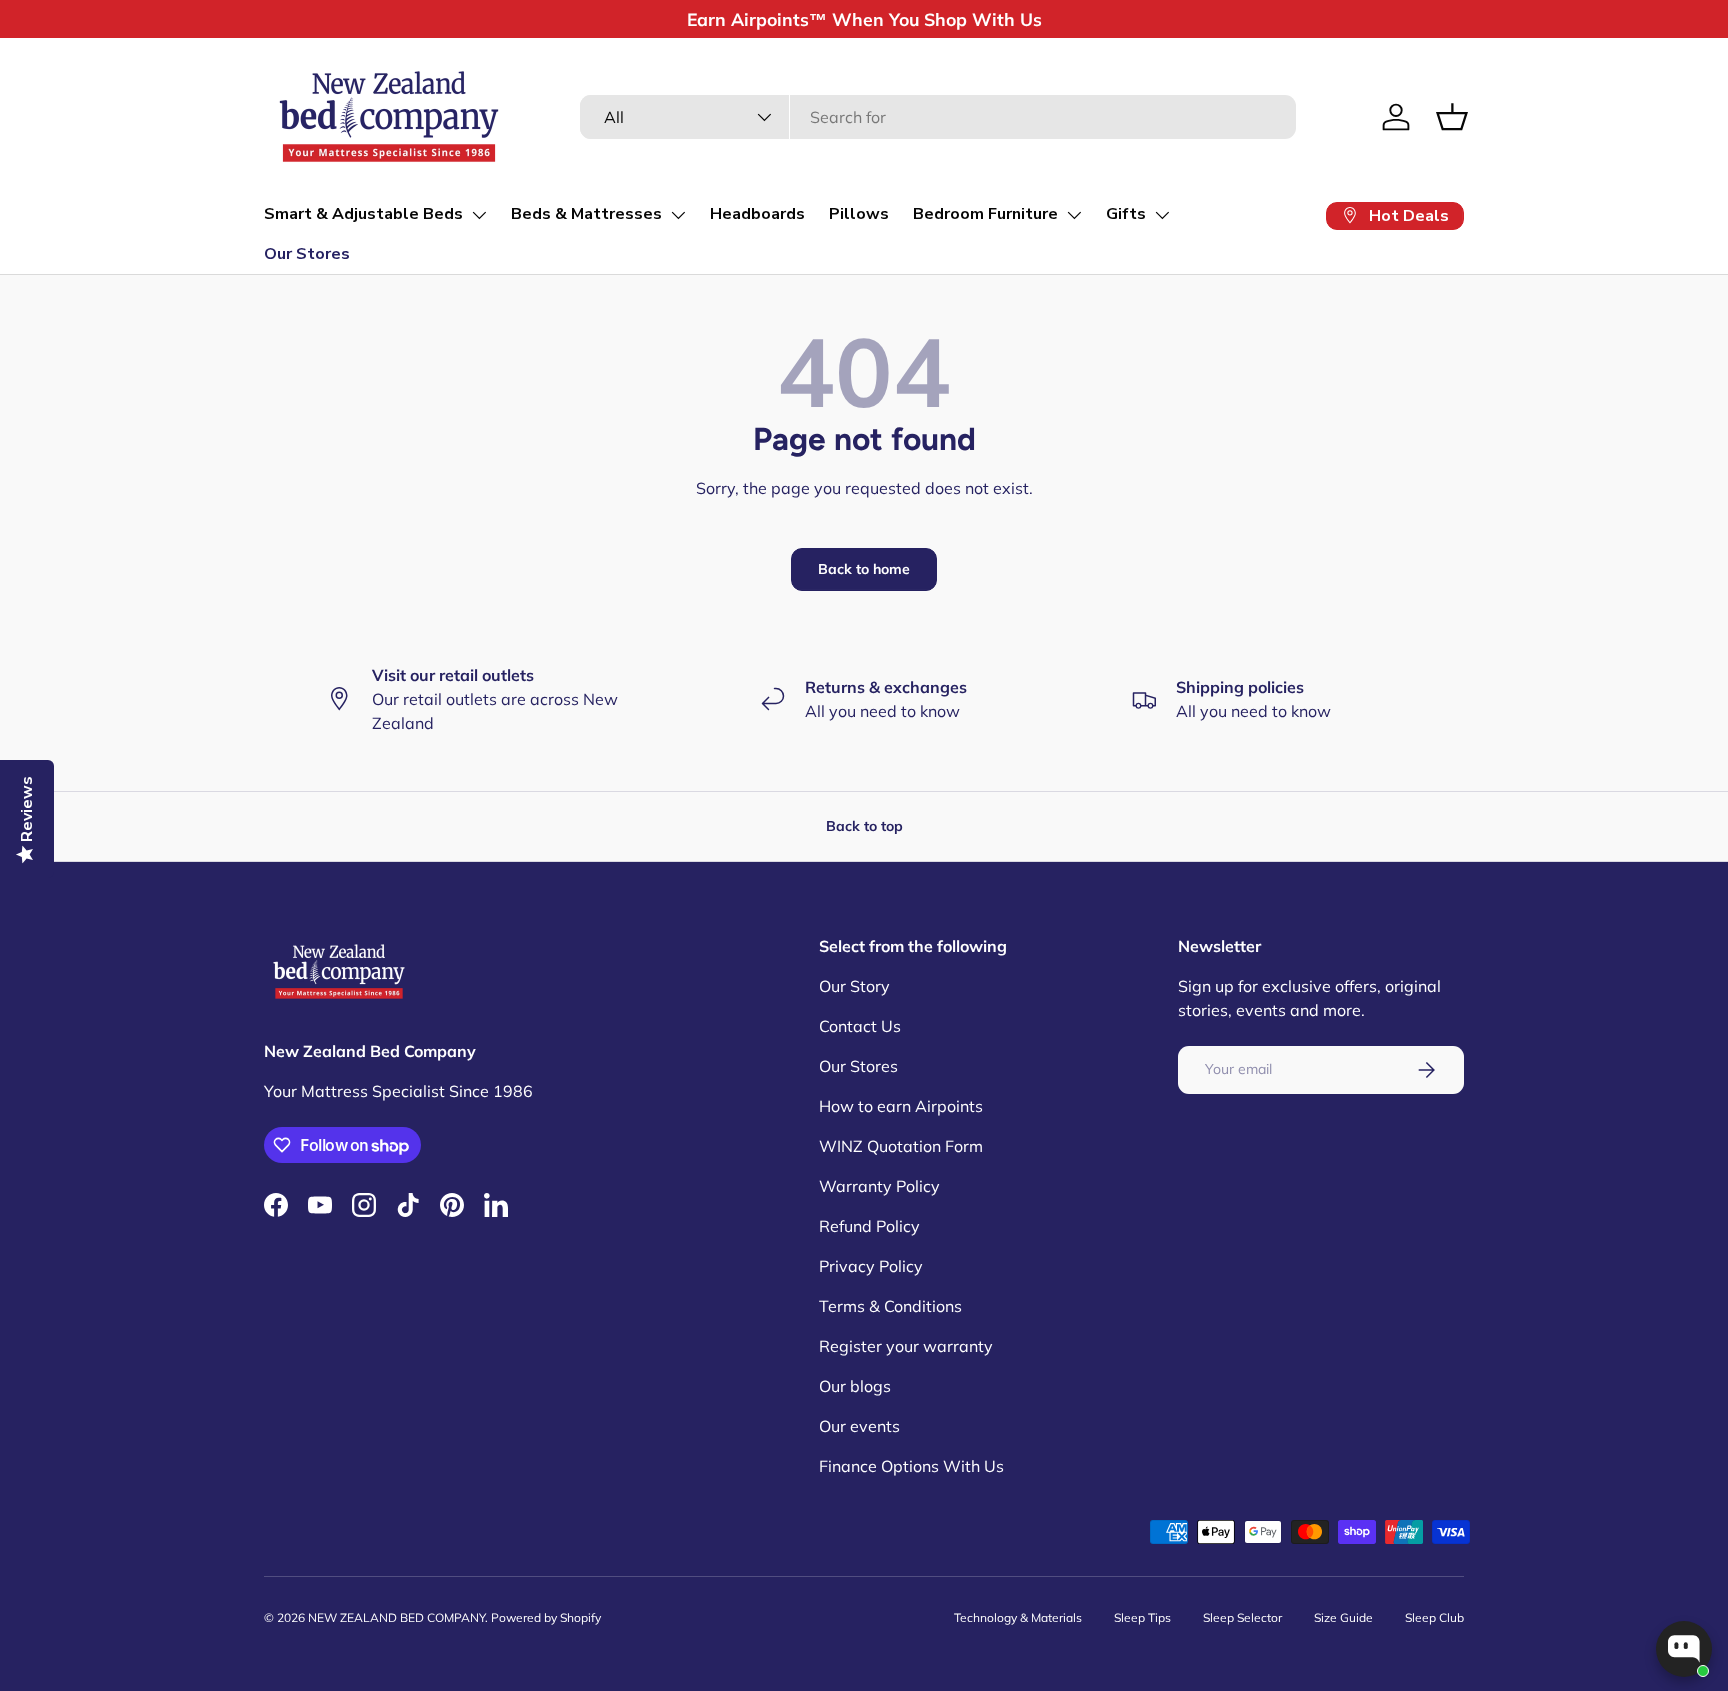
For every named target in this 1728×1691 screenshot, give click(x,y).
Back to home (864, 569)
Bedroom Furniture (985, 214)
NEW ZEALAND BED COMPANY (396, 1617)
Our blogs (855, 1386)
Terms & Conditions (890, 1306)
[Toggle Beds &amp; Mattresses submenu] (678, 215)
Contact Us (860, 1026)
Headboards (757, 214)
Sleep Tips (1142, 1617)
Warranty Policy (879, 1186)
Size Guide (1343, 1617)
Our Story (854, 986)
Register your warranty (906, 1346)
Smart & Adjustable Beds (363, 214)
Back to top (864, 826)
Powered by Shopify (546, 1617)
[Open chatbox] (1684, 1649)
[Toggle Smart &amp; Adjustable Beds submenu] (479, 215)
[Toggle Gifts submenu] (1162, 215)
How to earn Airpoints (901, 1106)
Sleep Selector (1242, 1617)
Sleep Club (1434, 1617)
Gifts (1126, 214)
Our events (859, 1426)
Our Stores (307, 254)
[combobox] (937, 117)
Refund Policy (869, 1226)
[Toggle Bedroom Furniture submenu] (1074, 215)
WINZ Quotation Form (901, 1146)
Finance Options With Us (911, 1466)
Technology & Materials (1018, 1617)
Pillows (859, 214)
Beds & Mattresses (586, 214)
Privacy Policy (871, 1266)
